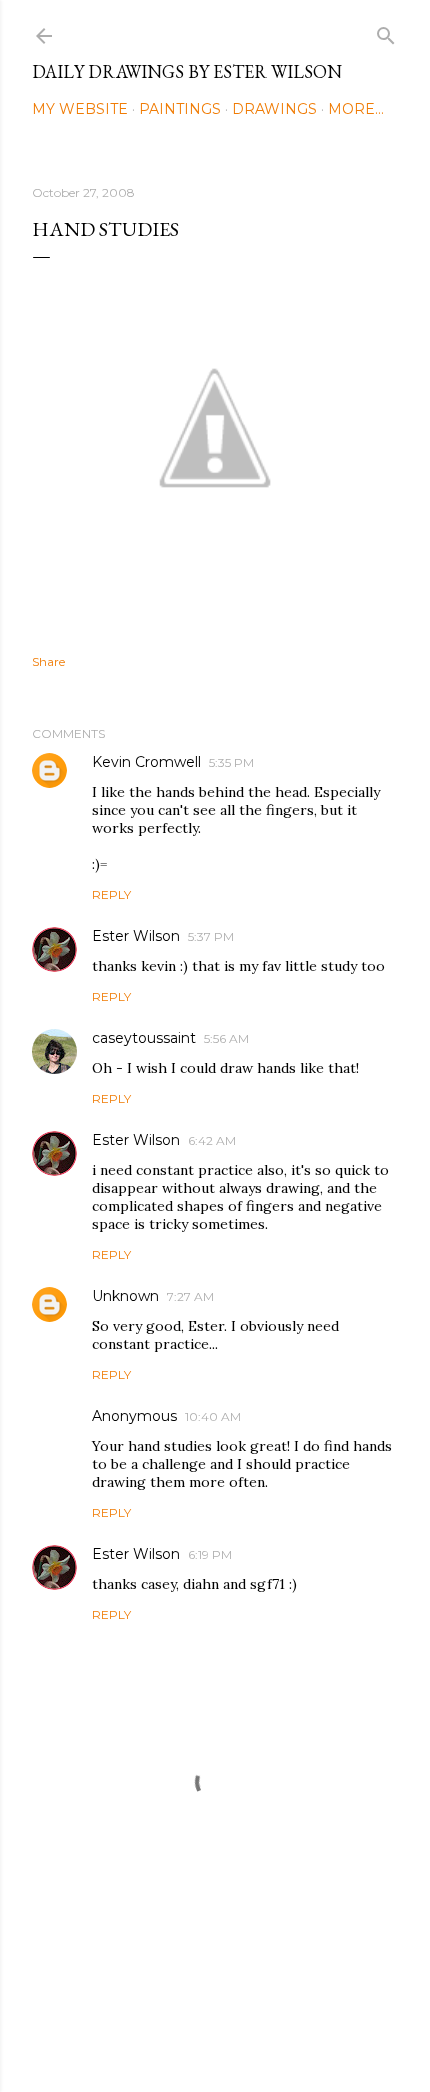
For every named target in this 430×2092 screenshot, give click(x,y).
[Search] (386, 31)
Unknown (125, 1296)
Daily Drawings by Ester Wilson (187, 71)
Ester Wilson (136, 936)
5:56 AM (226, 1038)
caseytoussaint (144, 1038)
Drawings (274, 109)
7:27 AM (190, 1296)
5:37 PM (211, 936)
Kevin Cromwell (146, 762)
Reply (111, 894)
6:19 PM (210, 1554)
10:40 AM (213, 1416)
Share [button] (48, 661)
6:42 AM (212, 1140)
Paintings (180, 109)
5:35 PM (231, 762)
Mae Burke (268, 2034)
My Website (80, 109)
